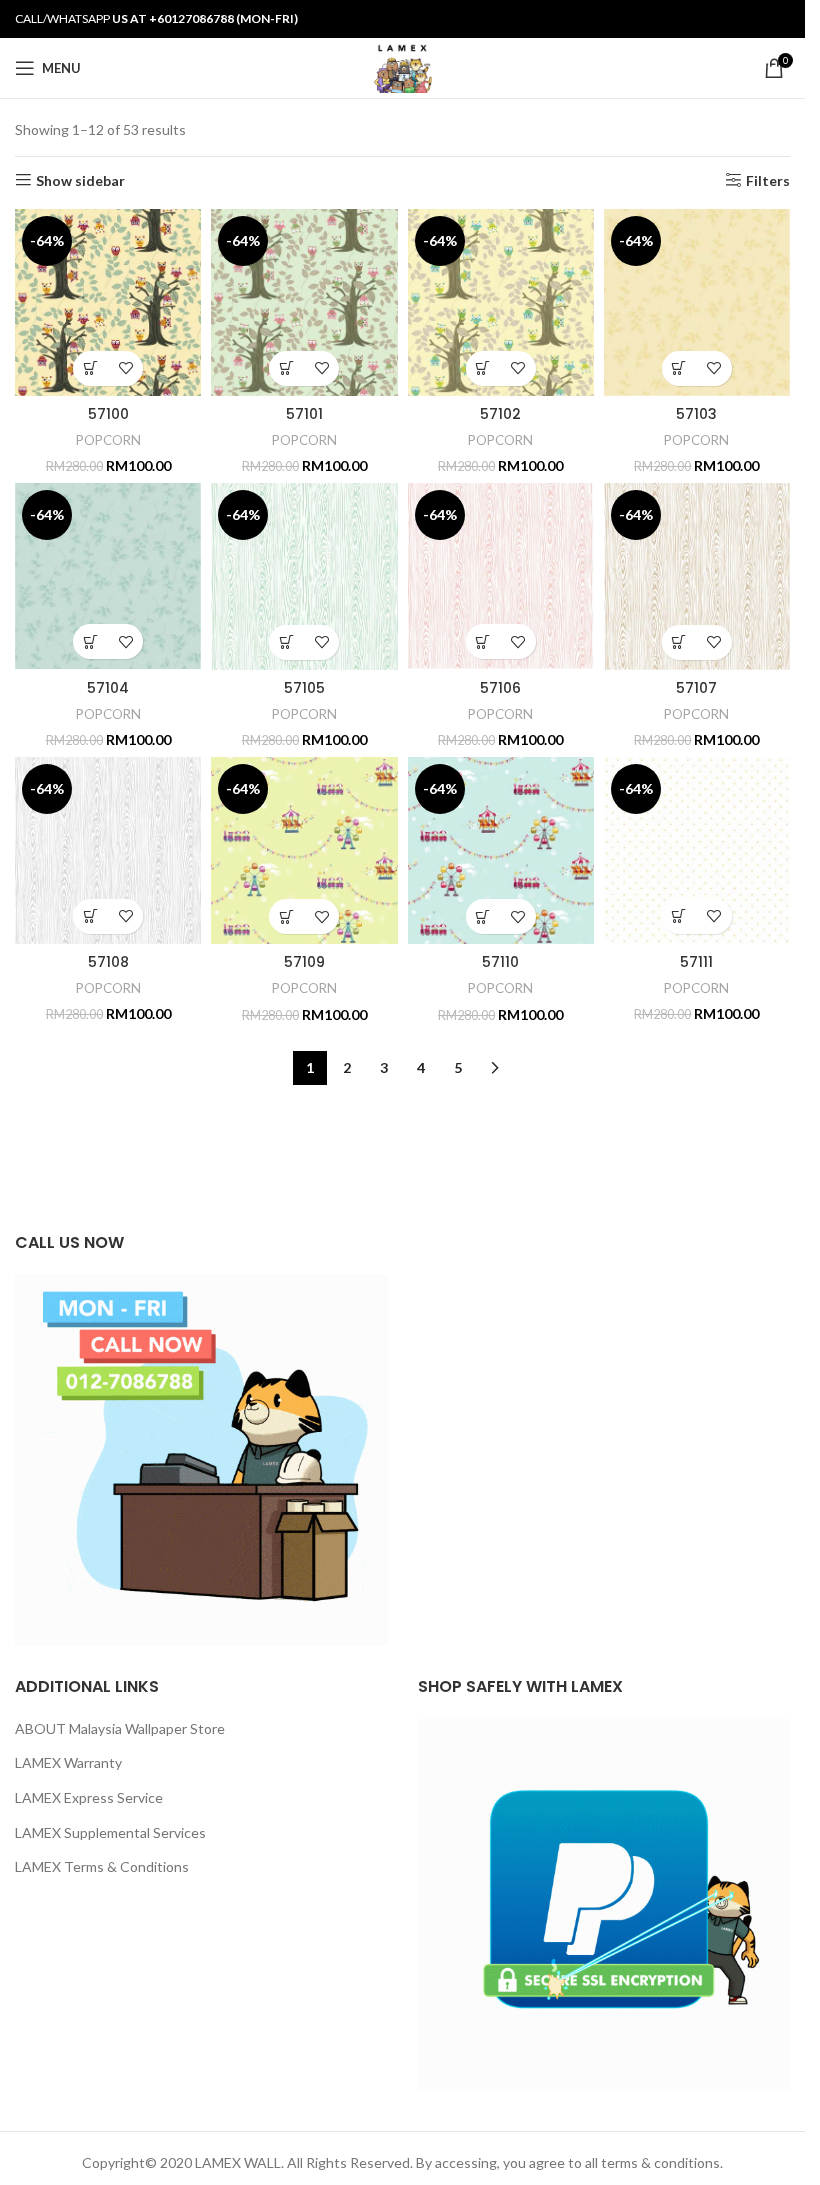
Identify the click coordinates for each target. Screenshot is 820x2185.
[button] (90, 368)
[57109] (304, 850)
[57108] (108, 850)
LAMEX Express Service (89, 1797)
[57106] (501, 576)
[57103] (697, 302)
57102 (500, 414)
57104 (108, 688)
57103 (696, 414)
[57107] (697, 576)
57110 (500, 962)
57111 (696, 962)
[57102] (501, 302)
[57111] (697, 850)
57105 (304, 688)
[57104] (108, 576)
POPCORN (108, 440)
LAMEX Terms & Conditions (102, 1866)
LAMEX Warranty (68, 1762)
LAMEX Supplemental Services (110, 1832)
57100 (108, 414)
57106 (500, 688)
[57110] (501, 850)
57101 (304, 414)
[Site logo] (402, 66)
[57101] (304, 302)
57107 (696, 688)
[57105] (304, 576)
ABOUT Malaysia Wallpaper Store (120, 1728)
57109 (304, 962)
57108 (108, 962)
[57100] (108, 302)
